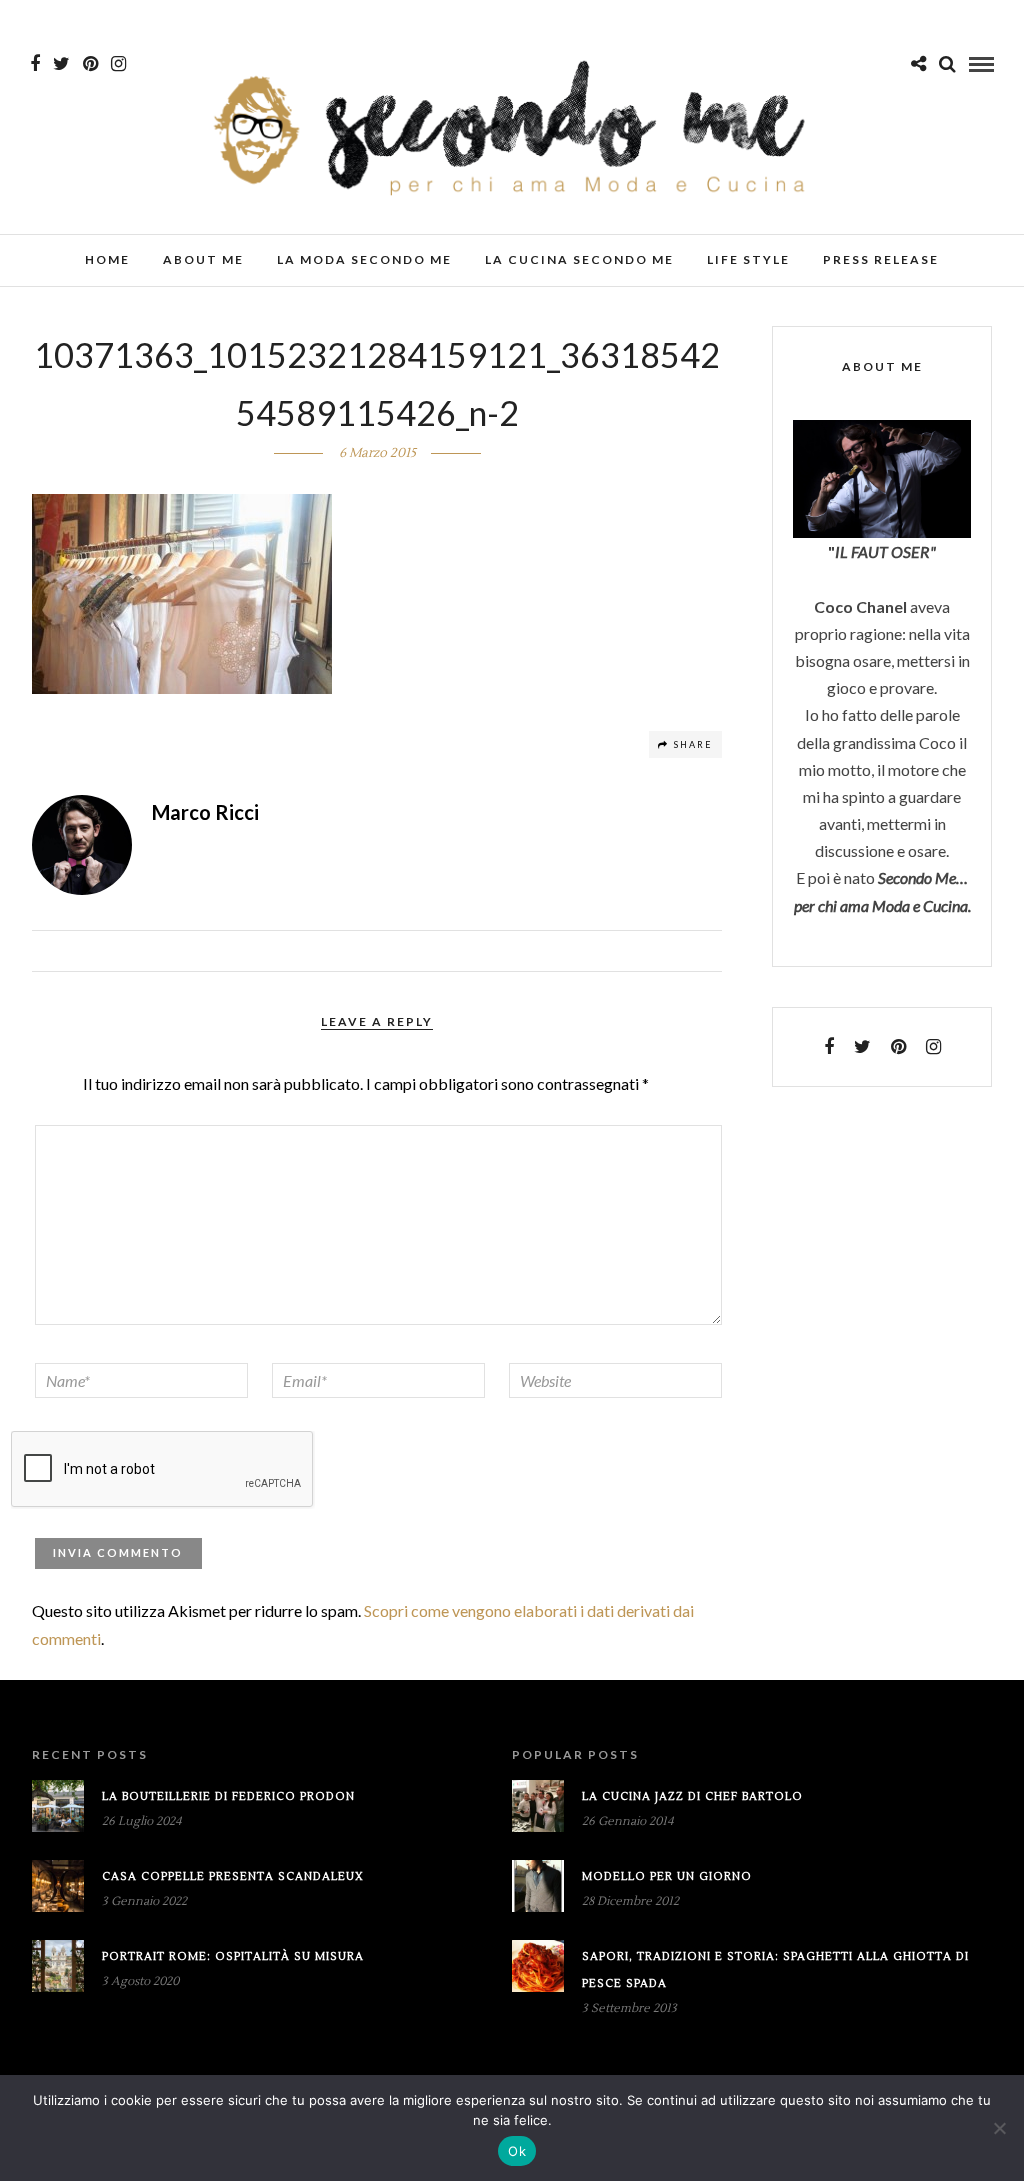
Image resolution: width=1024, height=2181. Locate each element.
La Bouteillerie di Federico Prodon (228, 1796)
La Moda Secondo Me (364, 259)
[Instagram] (118, 64)
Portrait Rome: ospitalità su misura (233, 1956)
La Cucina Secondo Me (579, 259)
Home (107, 259)
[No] (999, 2128)
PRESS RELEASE (881, 259)
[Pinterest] (90, 64)
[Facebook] (829, 1047)
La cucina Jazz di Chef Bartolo (692, 1796)
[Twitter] (862, 1047)
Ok (517, 2151)
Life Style (748, 259)
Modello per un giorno (667, 1876)
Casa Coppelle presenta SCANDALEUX (233, 1876)
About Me (203, 259)
